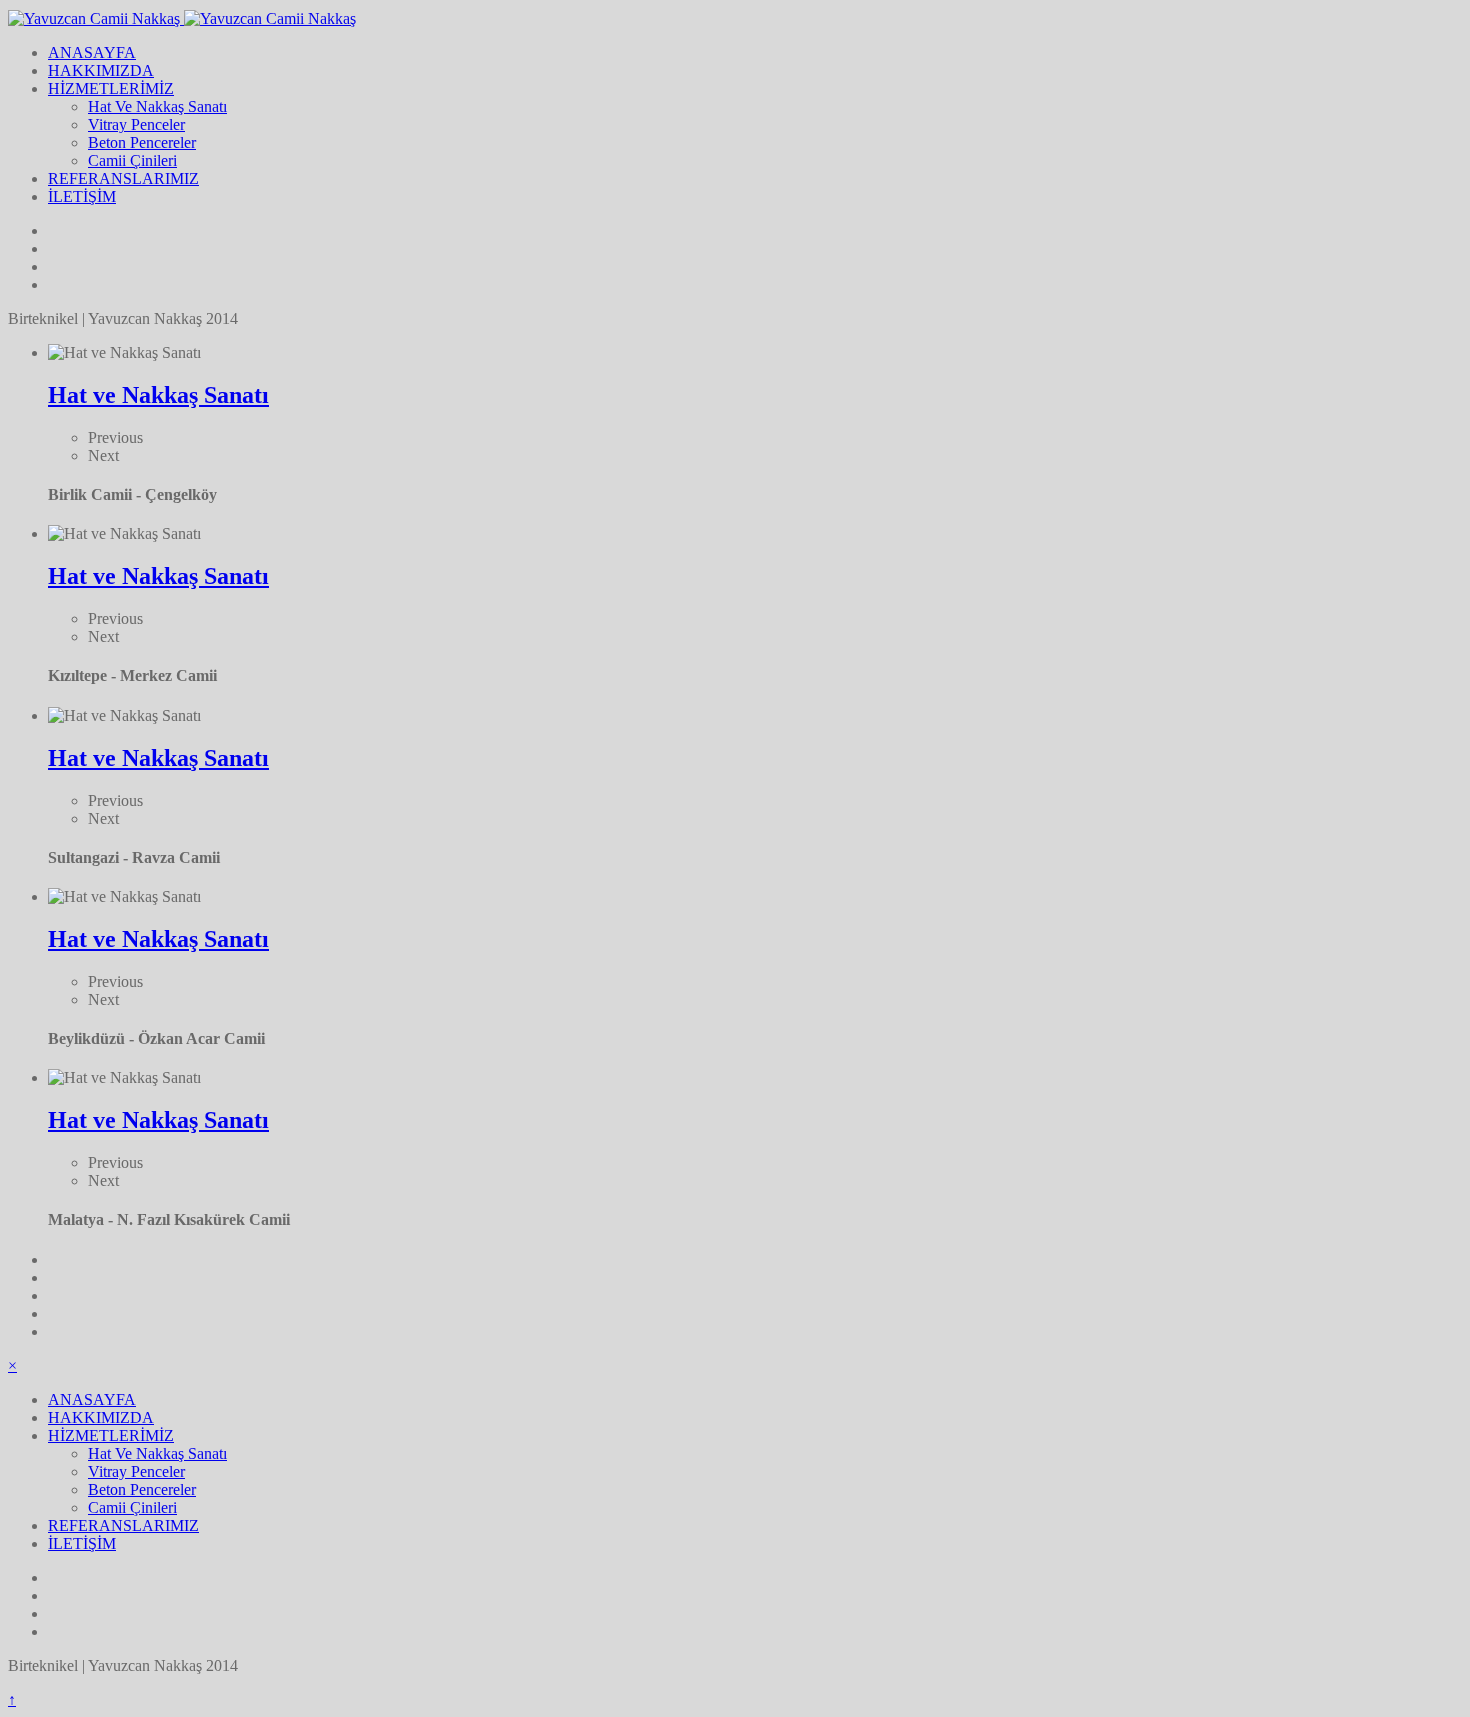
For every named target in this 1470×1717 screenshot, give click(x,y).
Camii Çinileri (132, 160)
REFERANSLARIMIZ (123, 178)
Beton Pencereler (142, 142)
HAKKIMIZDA (101, 70)
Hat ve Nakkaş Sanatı (158, 395)
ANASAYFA (92, 52)
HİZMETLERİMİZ (111, 88)
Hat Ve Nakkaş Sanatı (157, 106)
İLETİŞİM (82, 196)
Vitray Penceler (136, 124)
